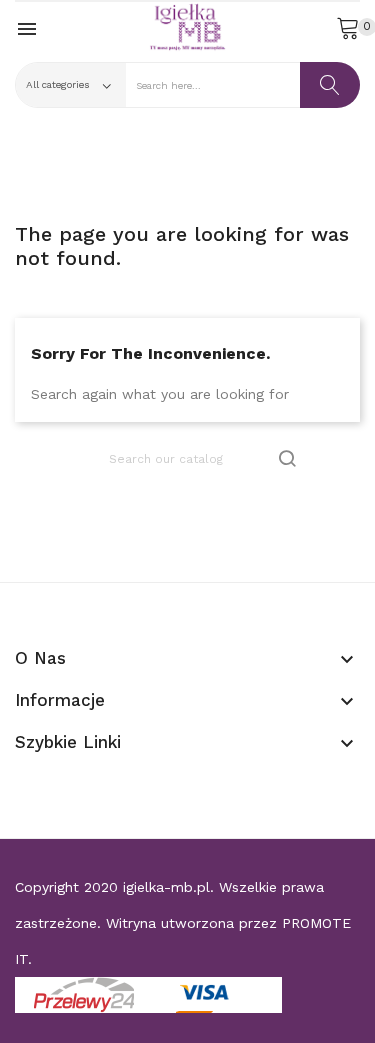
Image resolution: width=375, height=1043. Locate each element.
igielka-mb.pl (166, 887)
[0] (348, 27)
